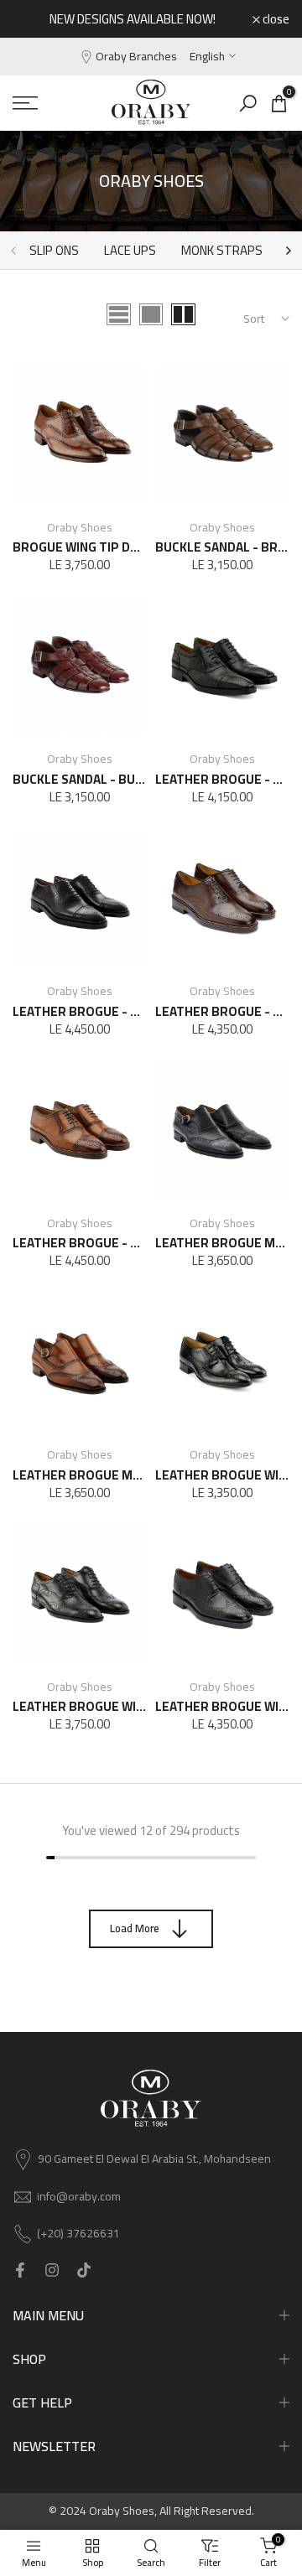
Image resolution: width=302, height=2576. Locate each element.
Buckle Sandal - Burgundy (98, 779)
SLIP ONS (54, 250)
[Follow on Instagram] (52, 2271)
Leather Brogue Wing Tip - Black (118, 1706)
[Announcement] (133, 19)
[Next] (288, 251)
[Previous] (14, 251)
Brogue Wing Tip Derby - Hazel (111, 547)
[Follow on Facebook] (20, 2271)
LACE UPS (130, 250)
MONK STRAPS (222, 250)
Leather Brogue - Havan (90, 1243)
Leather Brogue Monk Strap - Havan (131, 1475)
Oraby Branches (136, 56)
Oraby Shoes (80, 527)
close (275, 19)
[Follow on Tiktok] (84, 2271)
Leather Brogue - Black (90, 1011)
